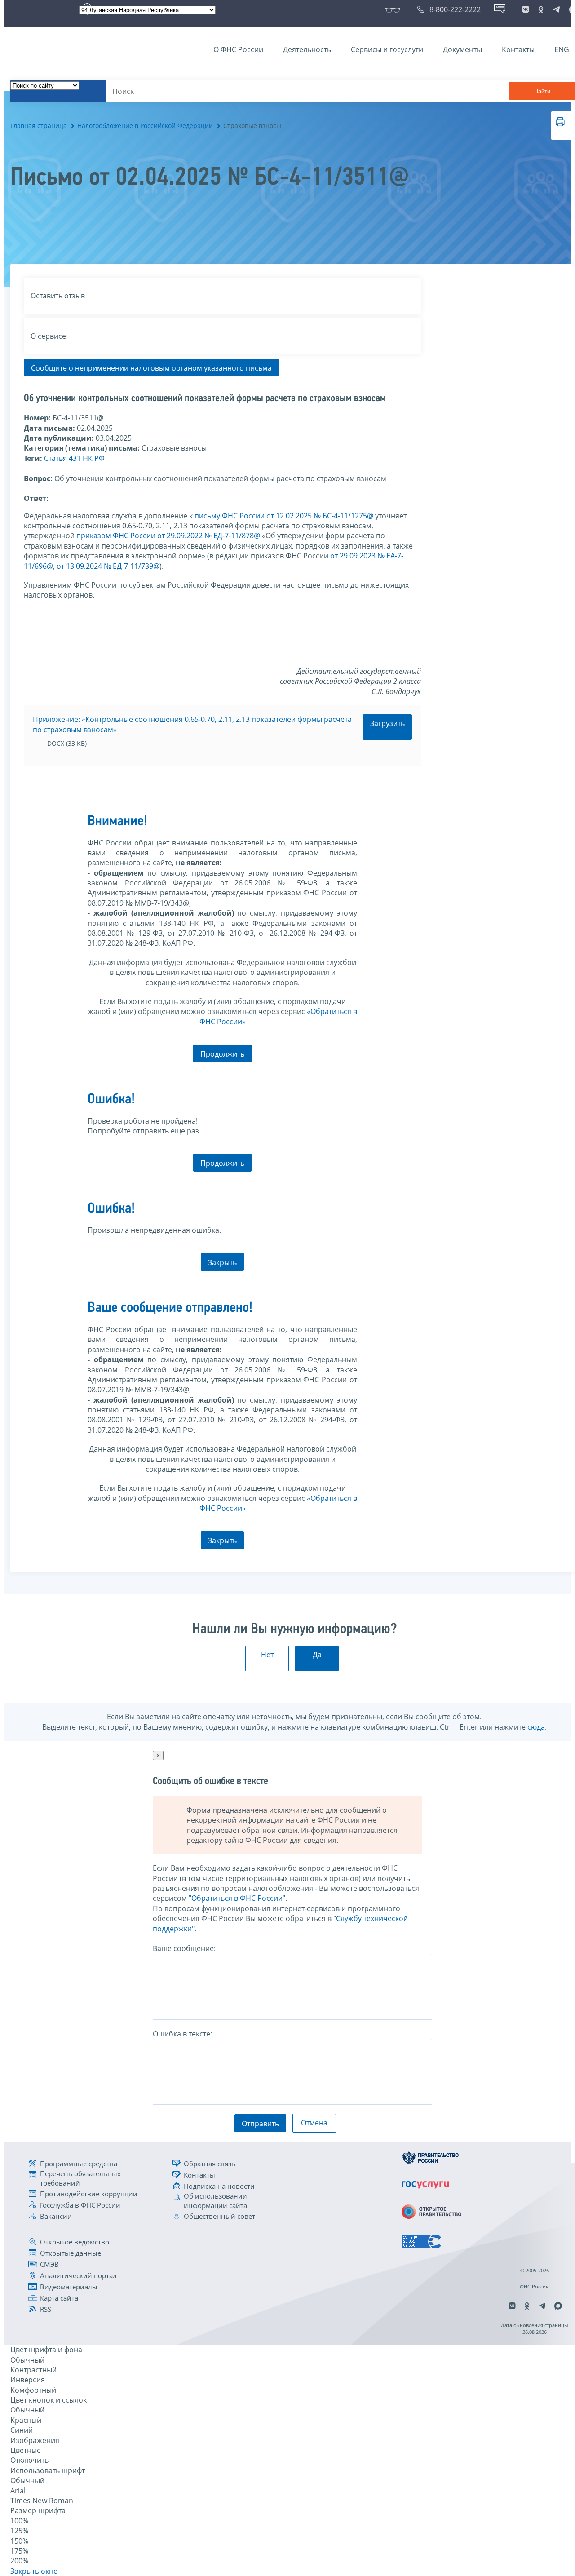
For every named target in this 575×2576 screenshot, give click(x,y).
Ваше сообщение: (184, 1948)
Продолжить (222, 1054)
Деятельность (307, 49)
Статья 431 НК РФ (74, 458)
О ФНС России (238, 49)
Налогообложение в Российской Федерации (145, 126)
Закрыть (222, 1262)
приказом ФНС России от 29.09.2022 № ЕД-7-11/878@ (168, 536)
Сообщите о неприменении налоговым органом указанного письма (151, 368)
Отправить (260, 2124)
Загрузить (387, 723)
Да (317, 1655)
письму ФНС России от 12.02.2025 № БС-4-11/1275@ (284, 516)
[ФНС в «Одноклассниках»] (541, 9)
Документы (462, 49)
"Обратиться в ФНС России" (237, 1898)
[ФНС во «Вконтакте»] (526, 9)
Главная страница (39, 126)
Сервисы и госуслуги (387, 49)
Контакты (518, 49)
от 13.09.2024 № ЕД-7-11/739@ (108, 566)
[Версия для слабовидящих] (395, 9)
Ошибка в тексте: (182, 2034)
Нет (267, 1655)
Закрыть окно (34, 2571)
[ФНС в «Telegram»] (556, 9)
